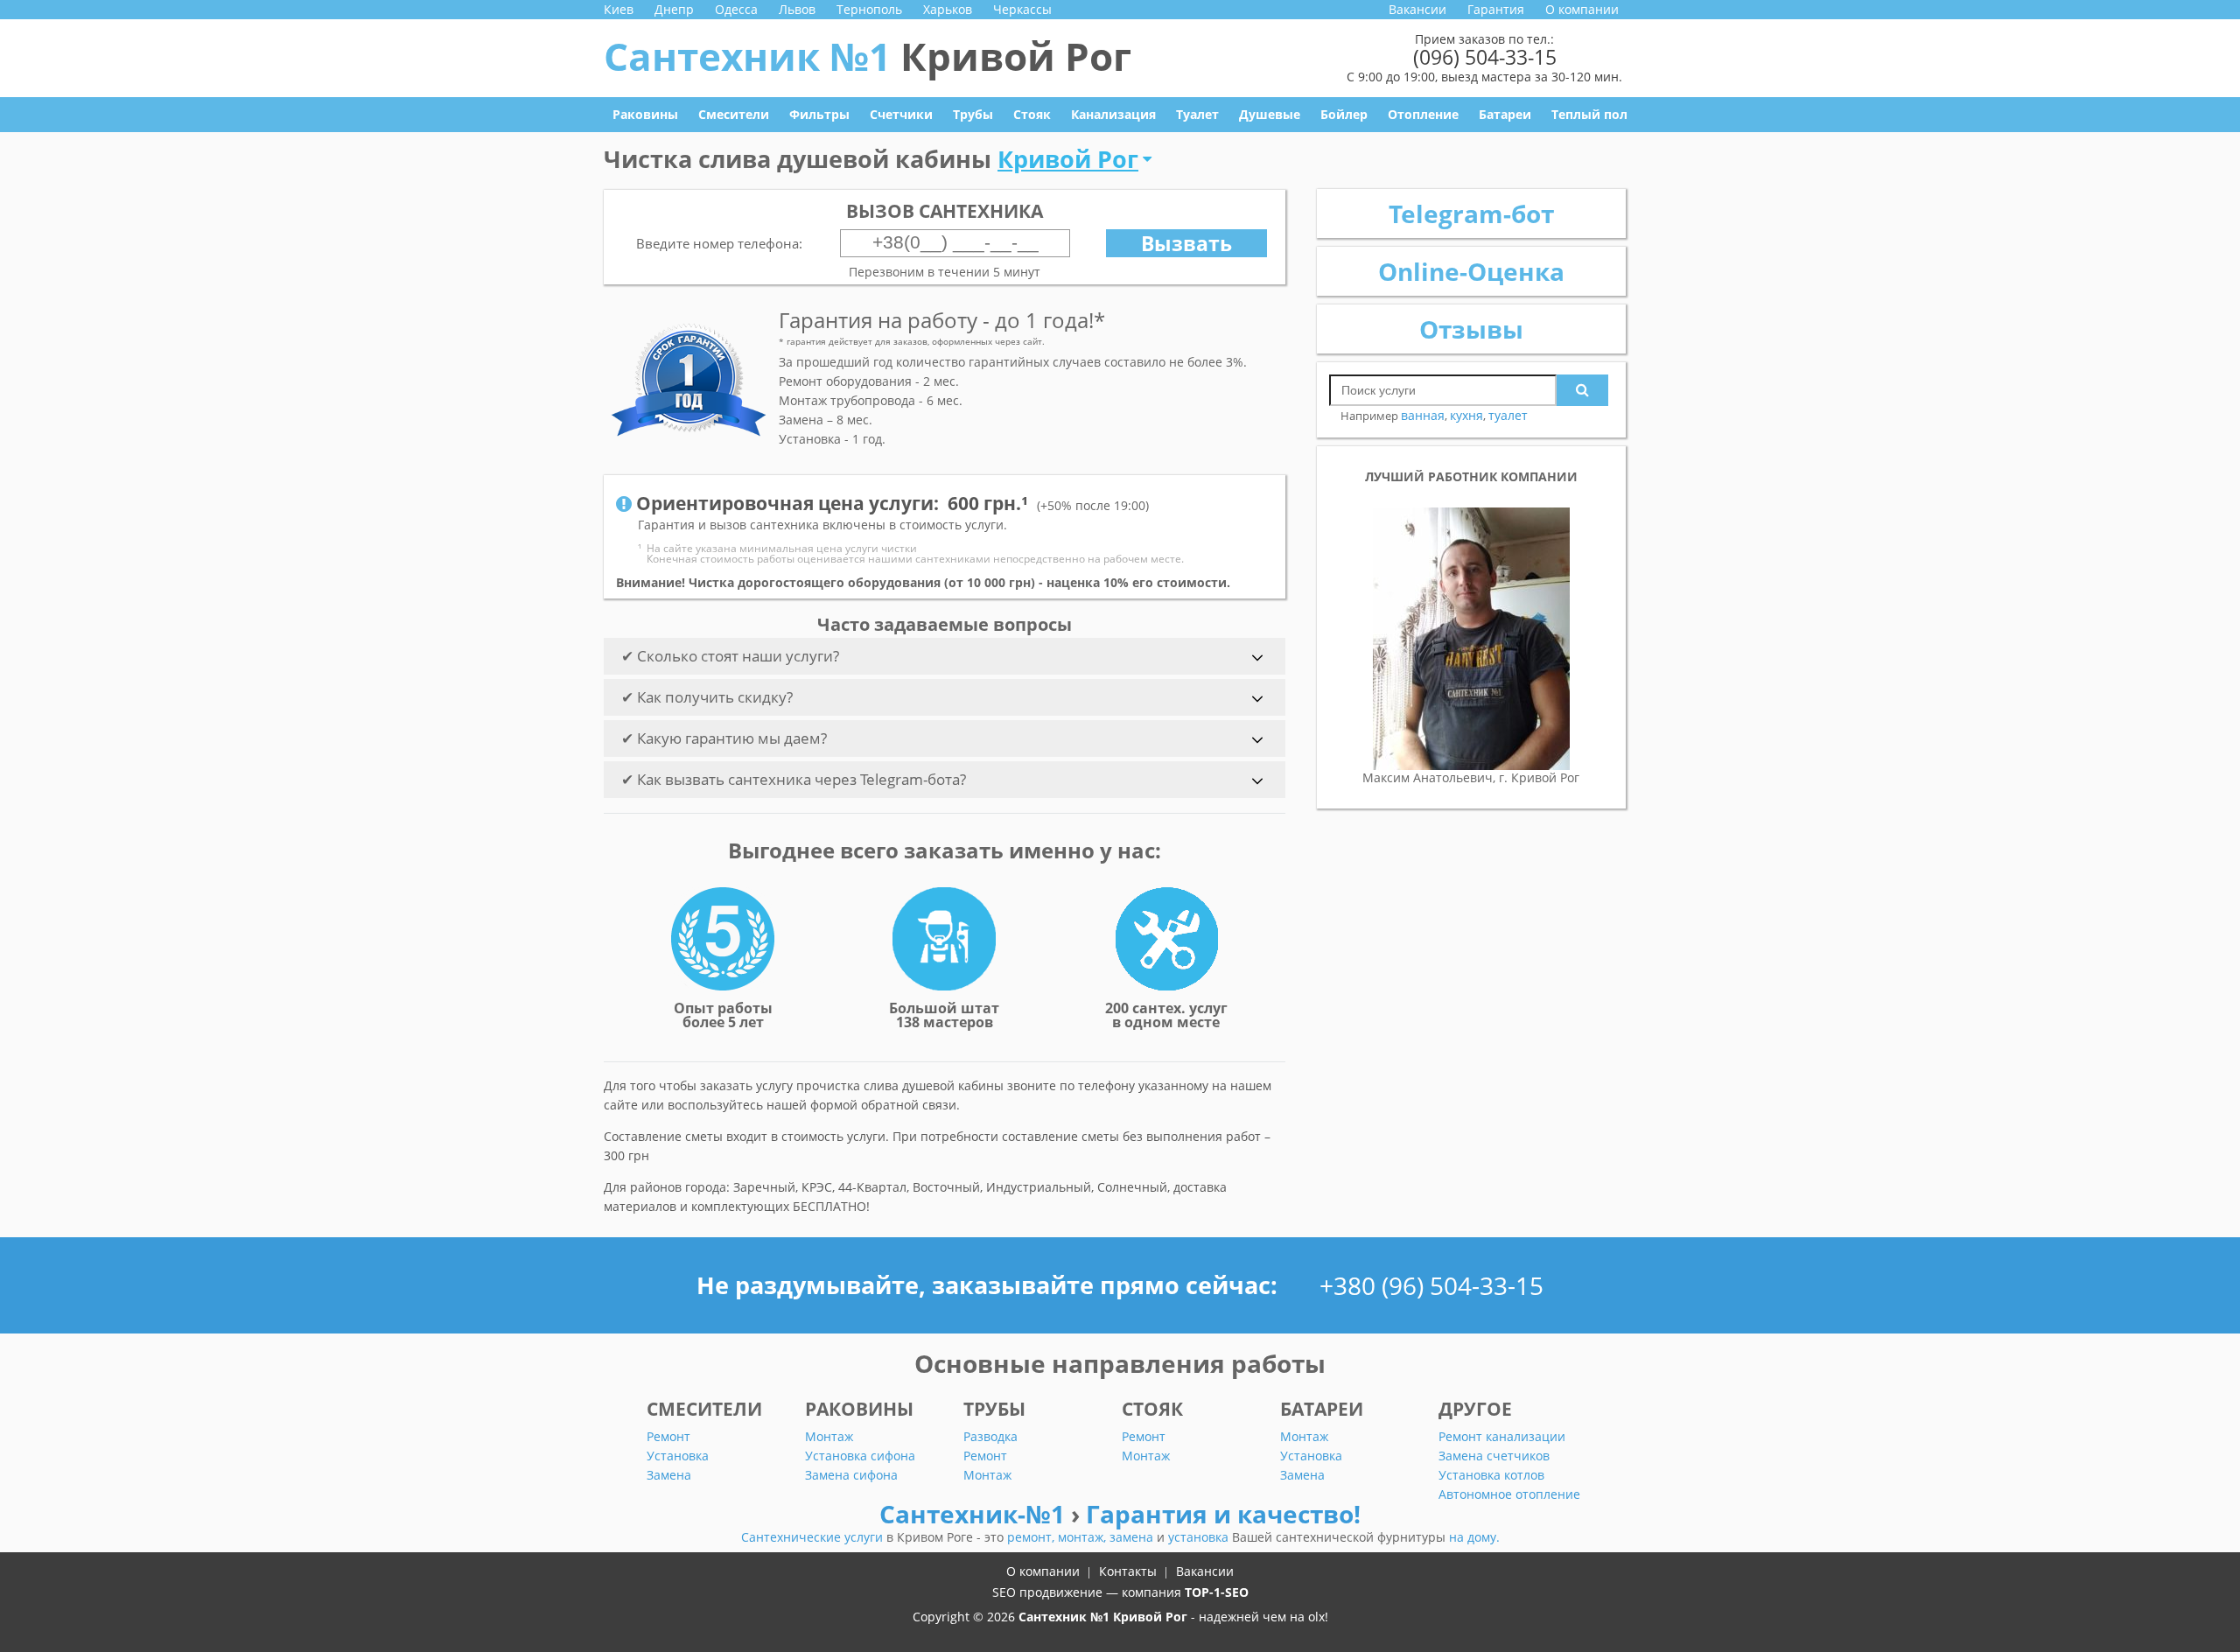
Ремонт (668, 1436)
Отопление (1423, 114)
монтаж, (1084, 1537)
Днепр (674, 9)
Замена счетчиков (1494, 1456)
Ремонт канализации (1502, 1436)
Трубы (973, 114)
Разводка (990, 1436)
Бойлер (1344, 114)
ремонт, (1032, 1537)
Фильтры (819, 114)
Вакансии (1417, 9)
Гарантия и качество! (1223, 1514)
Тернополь (869, 9)
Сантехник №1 (868, 56)
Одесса (736, 9)
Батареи (1505, 114)
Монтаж (829, 1436)
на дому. (1474, 1537)
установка (1200, 1537)
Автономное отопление (1509, 1494)
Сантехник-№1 (975, 1514)
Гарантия (1496, 9)
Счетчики (901, 114)
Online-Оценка (1471, 271)
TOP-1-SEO (1217, 1592)
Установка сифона (860, 1456)
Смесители (734, 114)
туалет (1508, 415)
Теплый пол (1589, 114)
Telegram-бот (1471, 213)
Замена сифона (851, 1475)
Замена (669, 1475)
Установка (678, 1456)
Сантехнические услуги (814, 1537)
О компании (1582, 9)
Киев (619, 9)
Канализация (1113, 114)
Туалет (1197, 114)
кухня (1466, 415)
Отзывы (1471, 329)
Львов (797, 9)
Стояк (1032, 114)
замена (1133, 1537)
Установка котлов (1491, 1475)
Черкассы (1022, 9)
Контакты (1128, 1571)
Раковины (645, 114)
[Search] (1582, 390)
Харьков (948, 9)
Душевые (1270, 114)
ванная (1423, 415)
